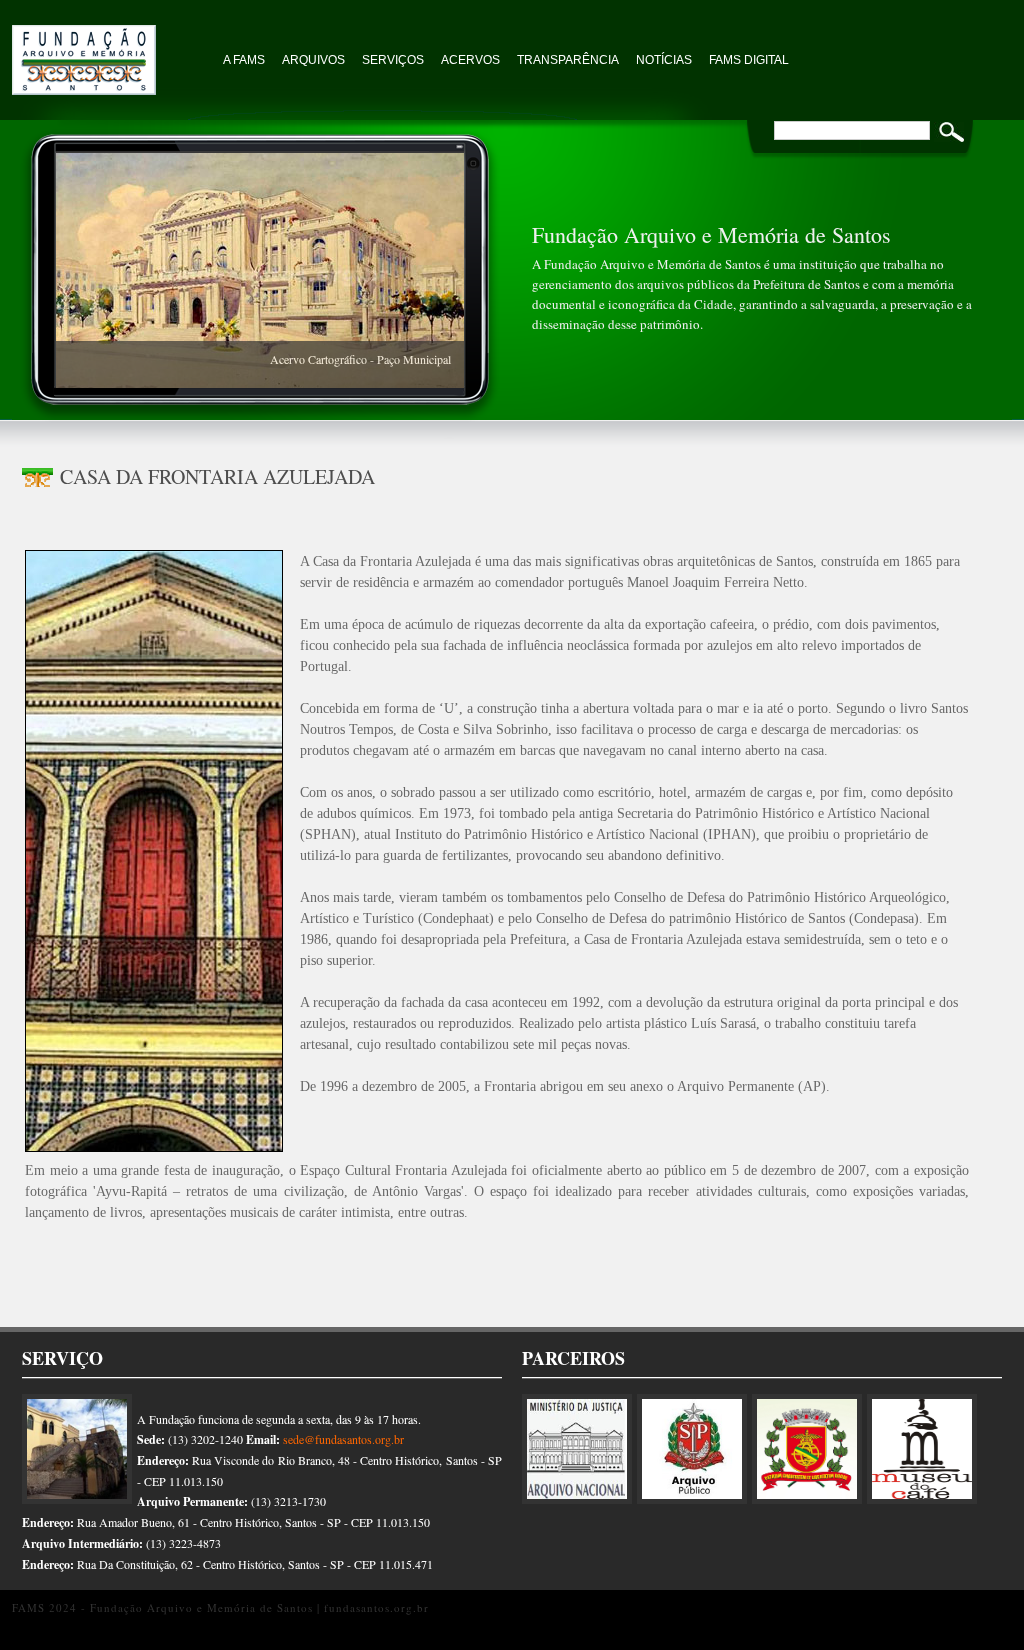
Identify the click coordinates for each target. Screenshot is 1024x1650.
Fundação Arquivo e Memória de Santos (112, 50)
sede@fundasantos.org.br (343, 1439)
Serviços (393, 60)
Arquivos (313, 60)
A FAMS (244, 60)
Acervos (470, 60)
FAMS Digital (749, 60)
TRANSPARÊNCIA (568, 60)
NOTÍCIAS (664, 60)
